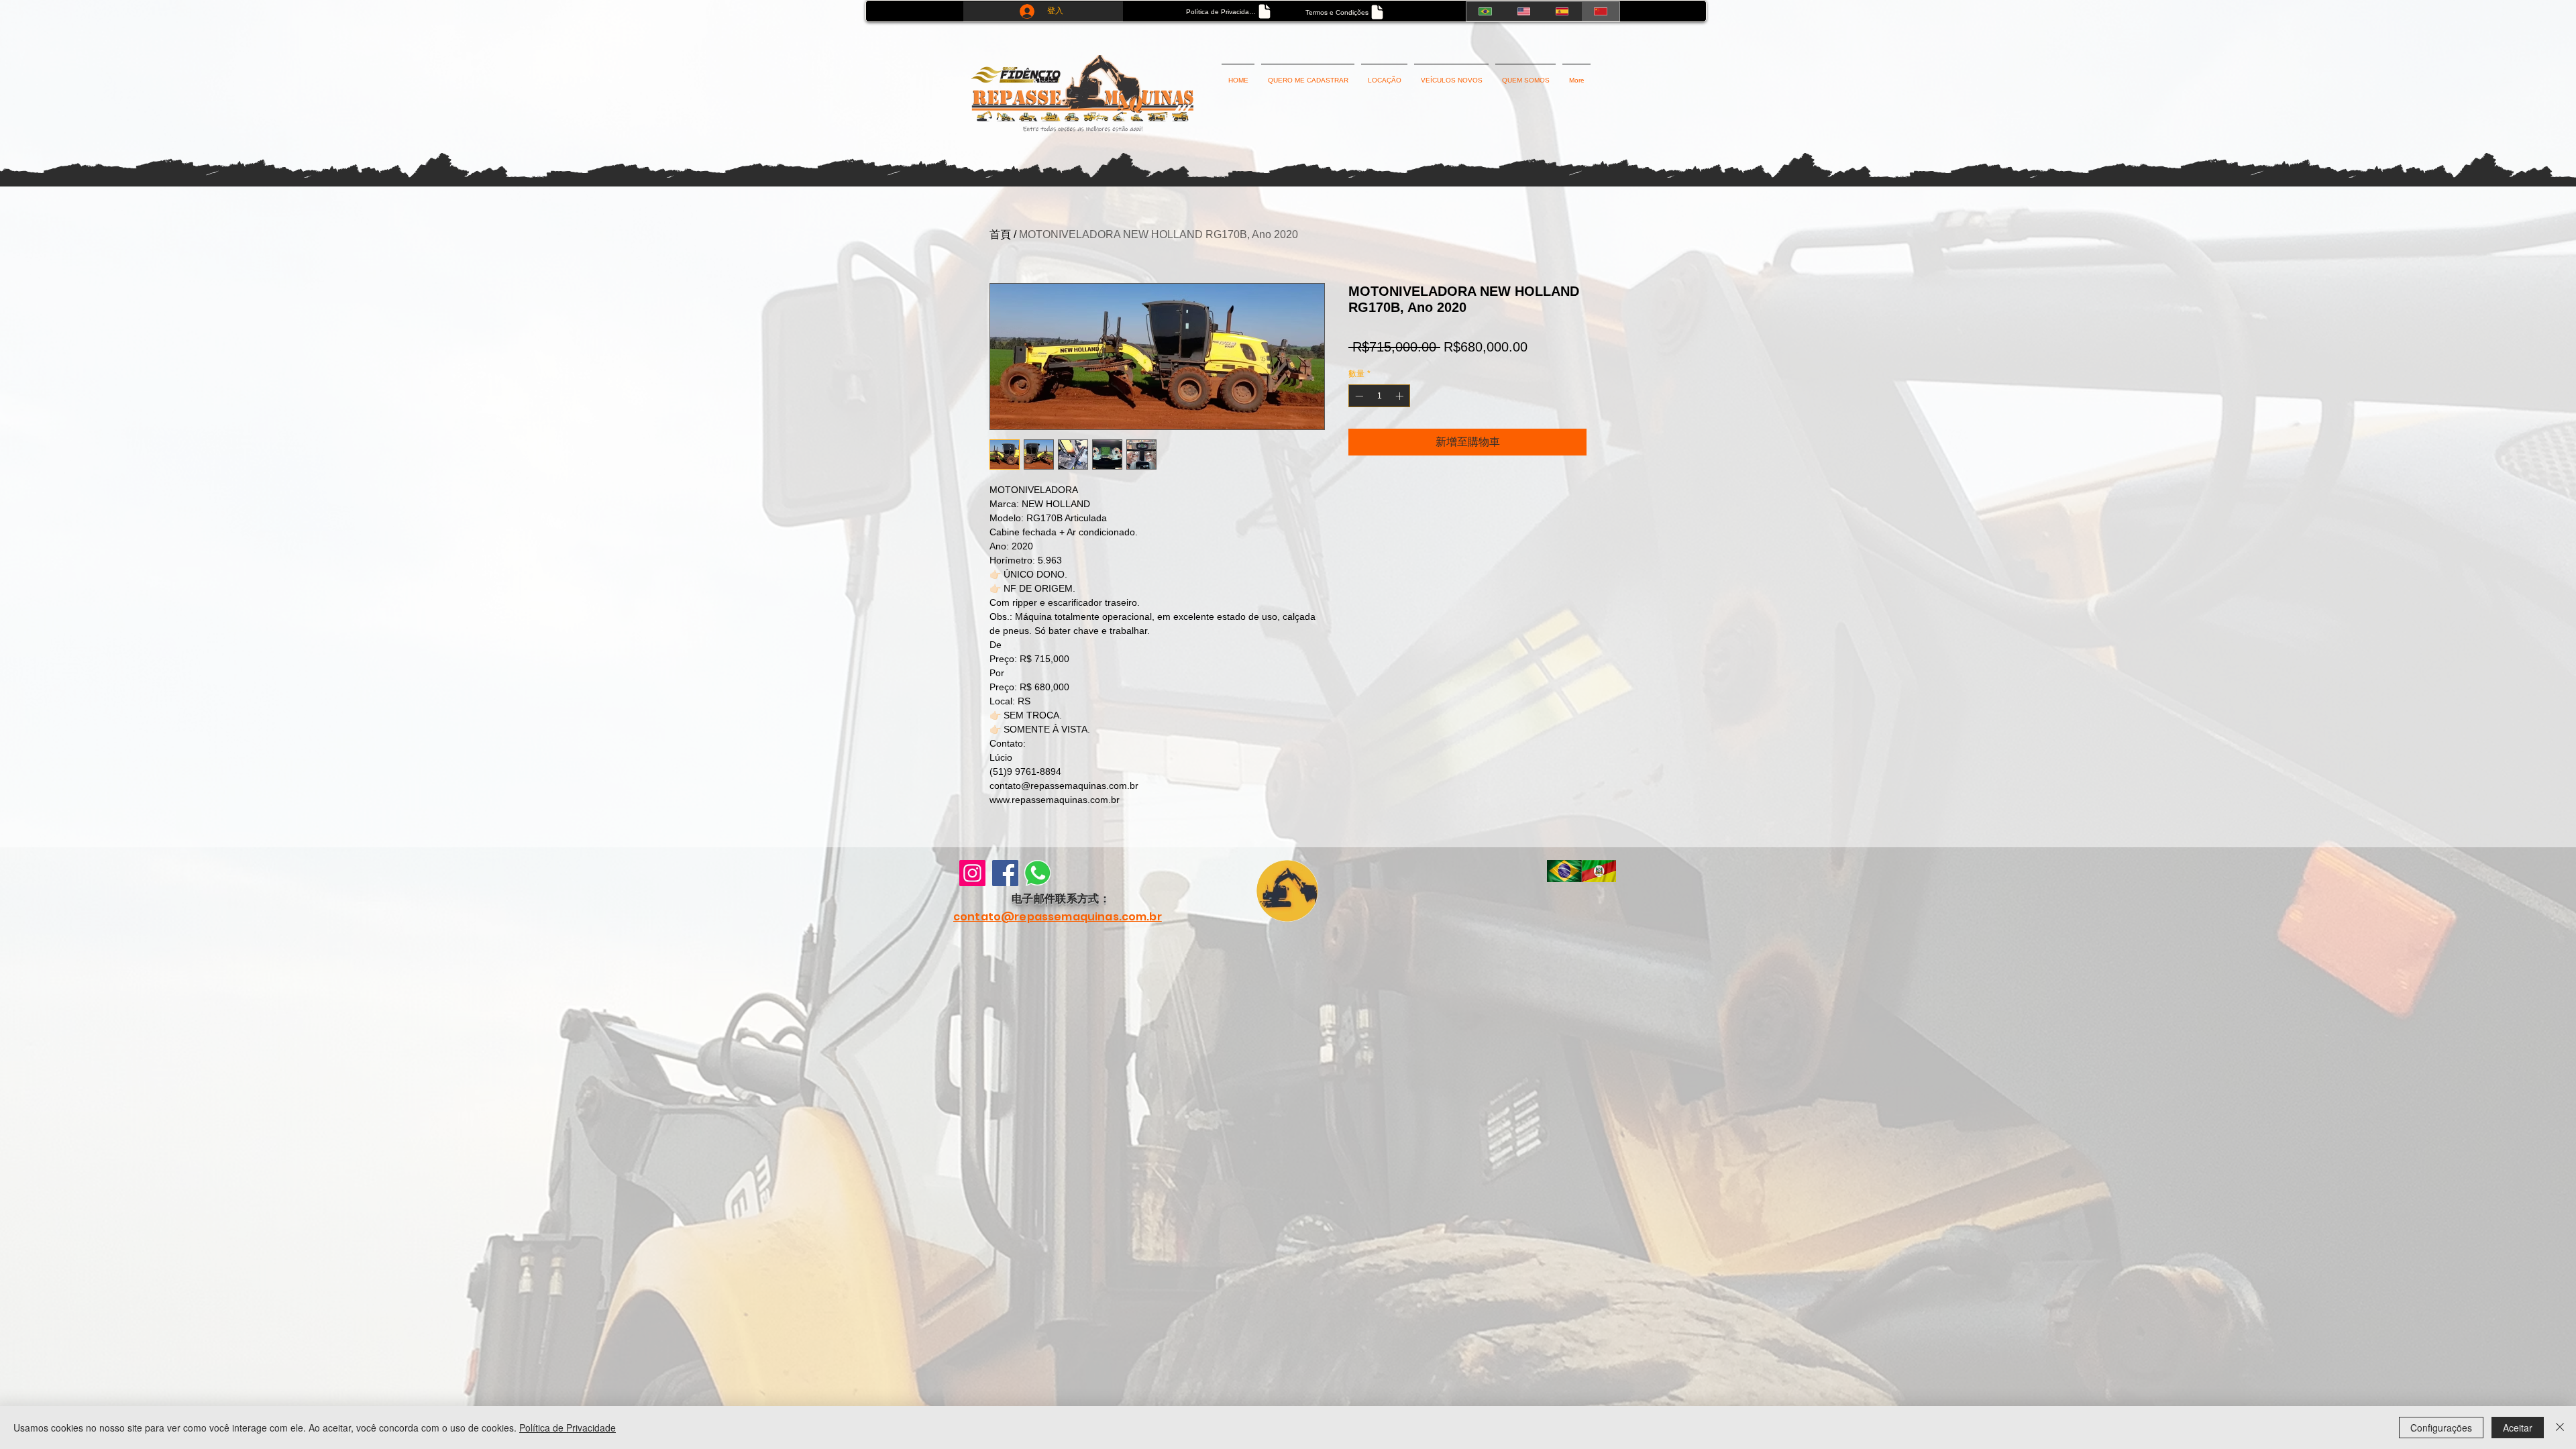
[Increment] (1401, 396)
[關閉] (2560, 1428)
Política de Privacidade (568, 1428)
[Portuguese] (1485, 11)
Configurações (2441, 1428)
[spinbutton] (1379, 396)
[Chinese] (1600, 11)
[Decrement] (1358, 396)
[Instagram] (972, 873)
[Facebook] (1005, 873)
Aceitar (2518, 1428)
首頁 (1000, 234)
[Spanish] (1562, 11)
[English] (1523, 11)
